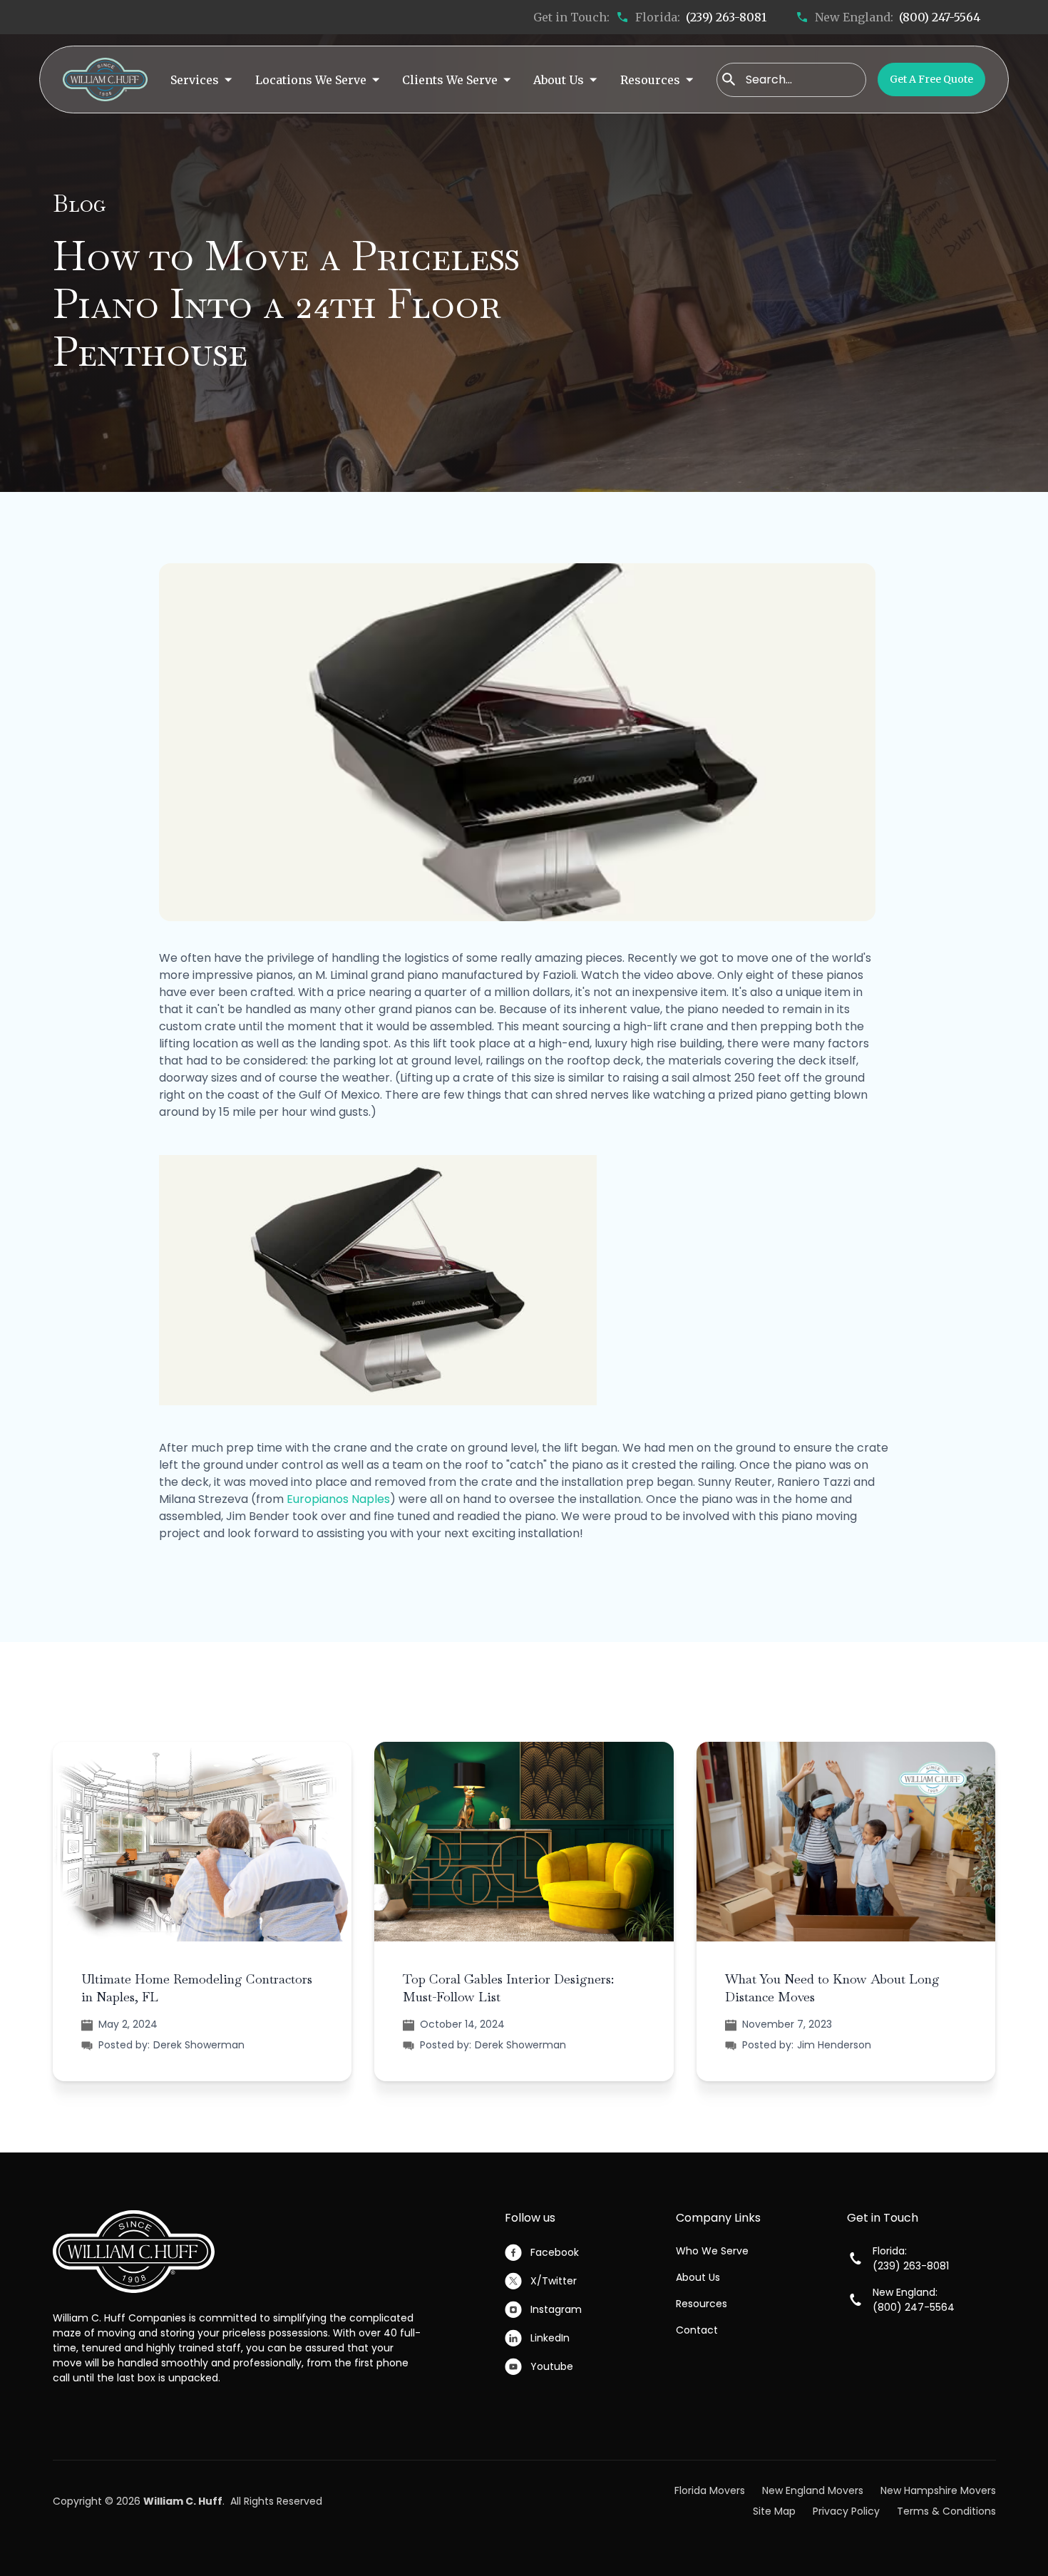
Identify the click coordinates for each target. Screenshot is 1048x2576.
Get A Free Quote (931, 79)
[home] (105, 79)
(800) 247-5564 (940, 17)
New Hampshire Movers (938, 2490)
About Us (698, 2277)
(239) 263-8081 (726, 17)
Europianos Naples (338, 1499)
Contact (697, 2330)
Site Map (774, 2511)
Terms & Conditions (946, 2511)
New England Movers (813, 2490)
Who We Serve (712, 2251)
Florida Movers (710, 2490)
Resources (702, 2304)
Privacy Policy (846, 2511)
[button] (201, 79)
